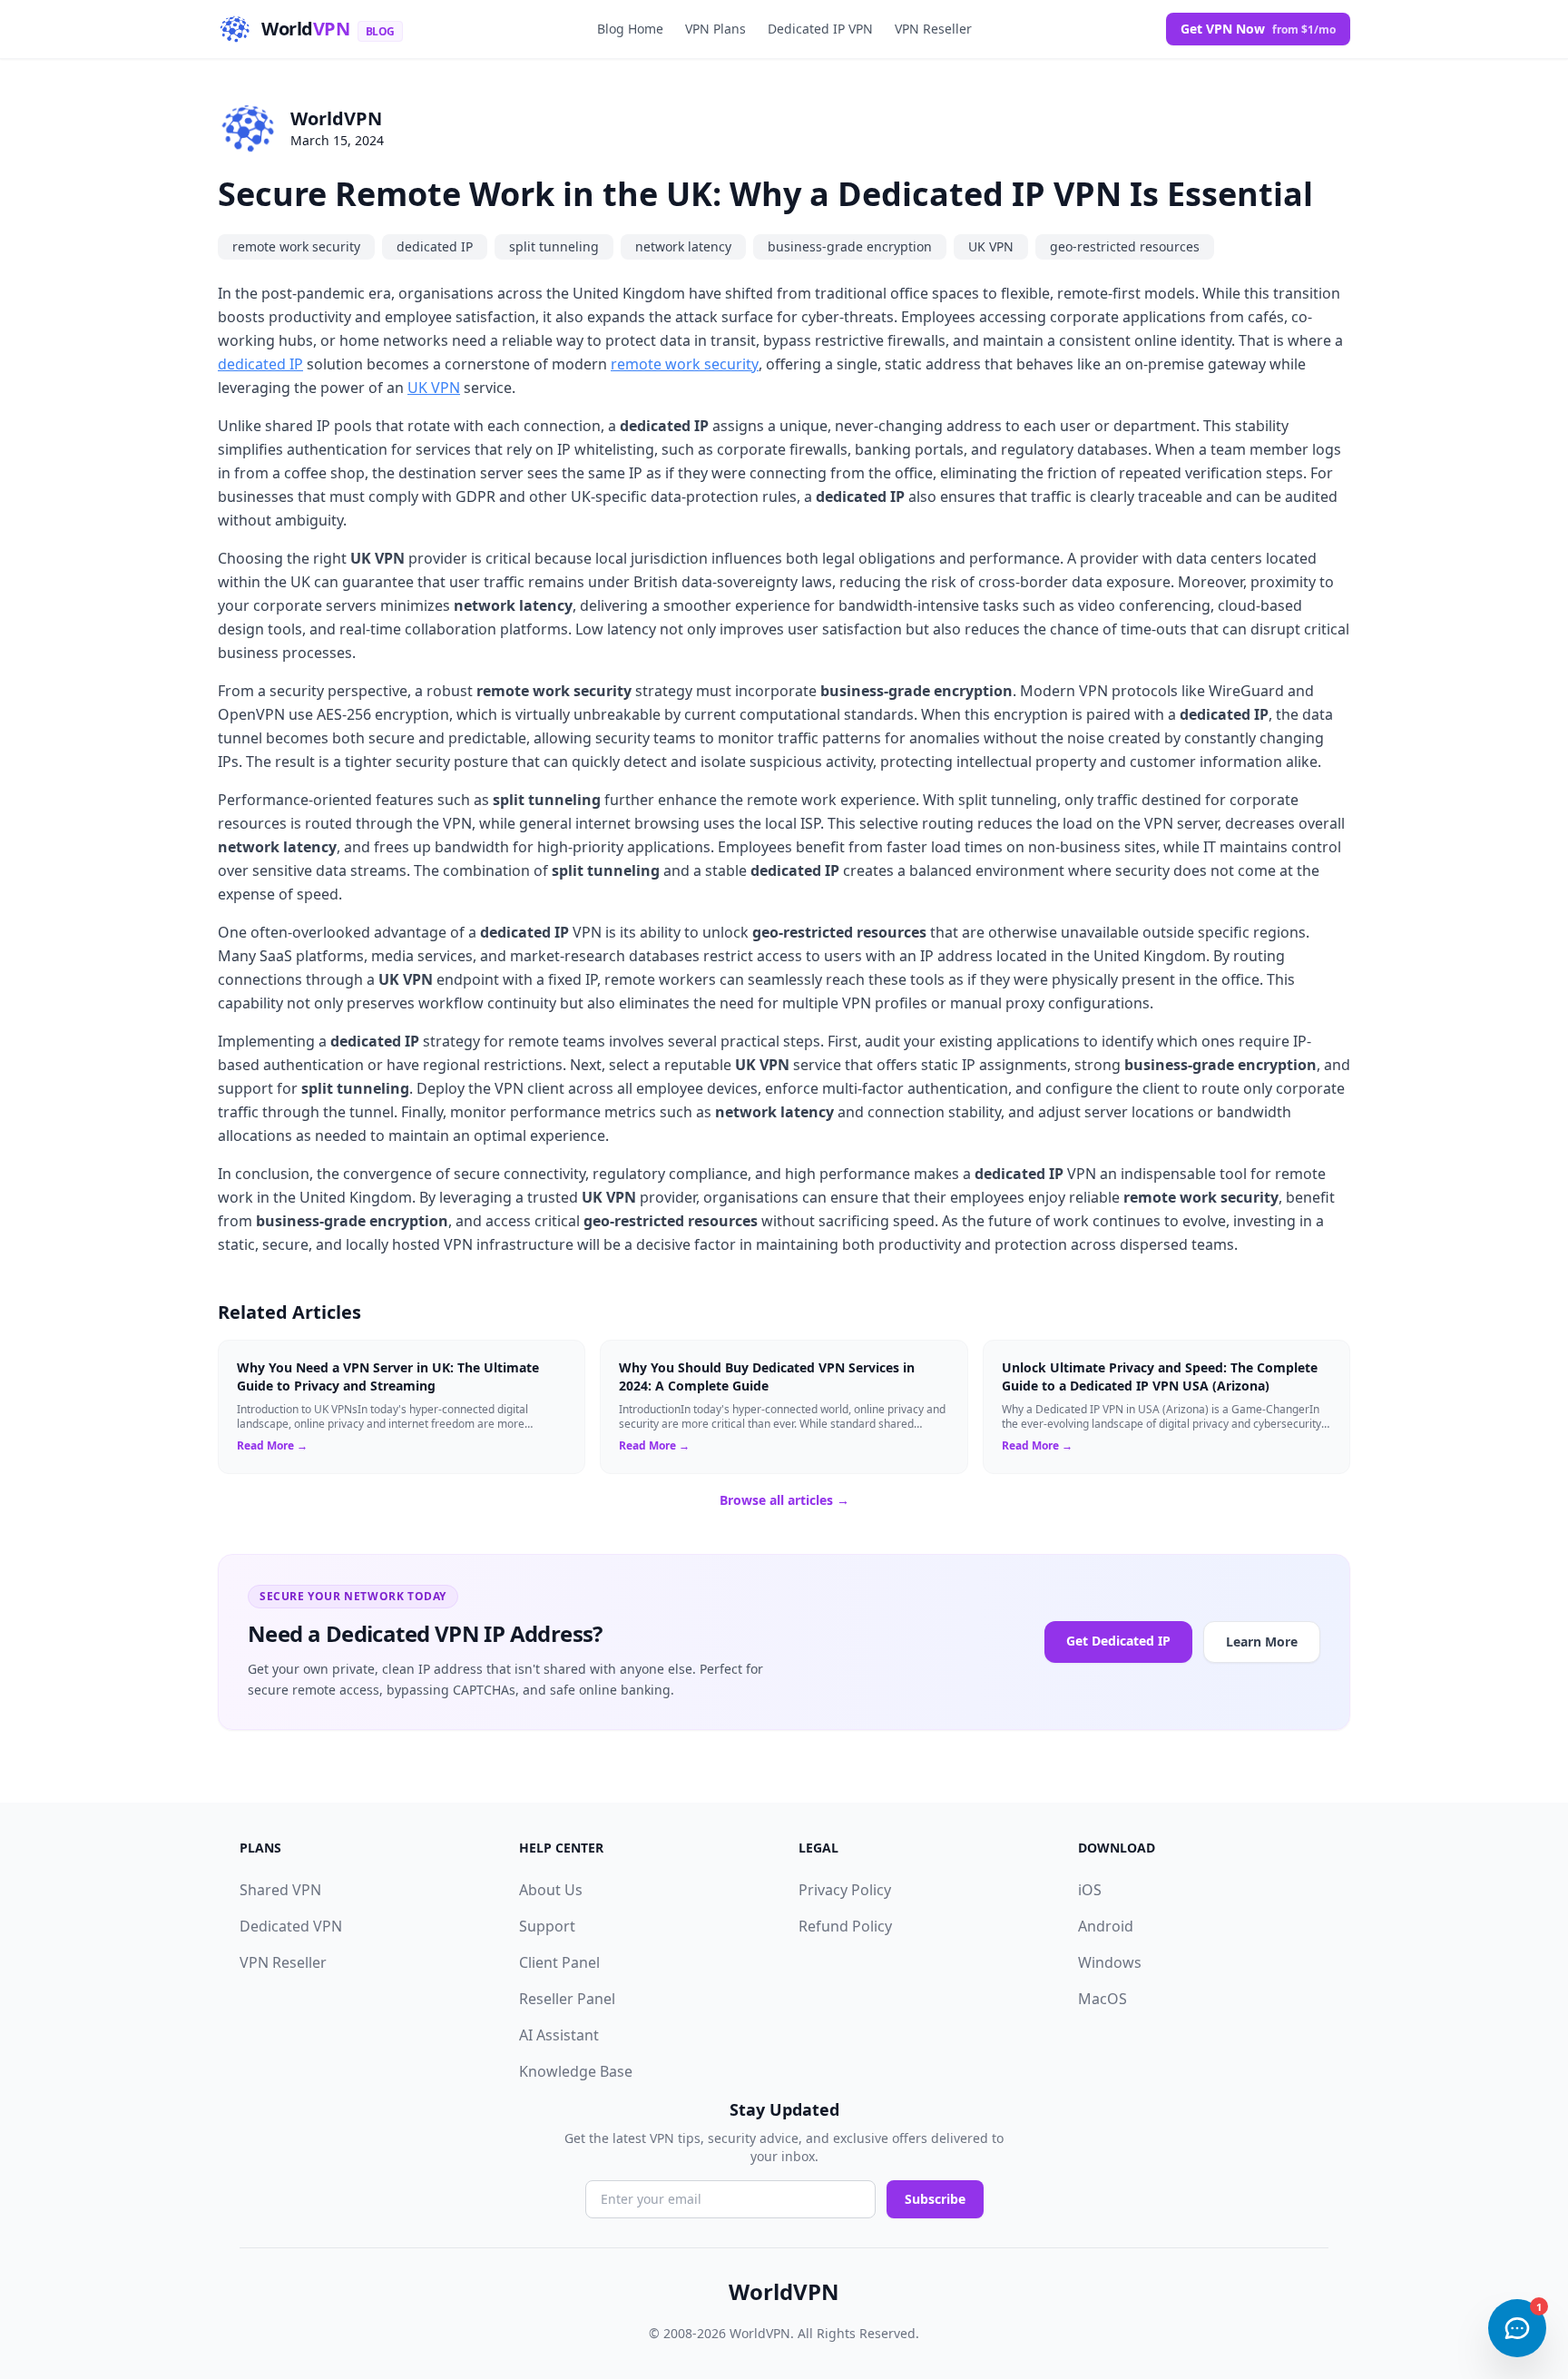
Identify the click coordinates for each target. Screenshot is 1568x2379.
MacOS (1102, 1999)
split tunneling (554, 246)
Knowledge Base (576, 2071)
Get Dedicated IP (1118, 1641)
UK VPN (991, 246)
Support (547, 1926)
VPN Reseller (933, 29)
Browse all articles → (784, 1500)
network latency (683, 246)
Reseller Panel (567, 1999)
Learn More (1262, 1642)
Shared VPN (280, 1890)
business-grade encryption (850, 246)
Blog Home (630, 29)
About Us (551, 1890)
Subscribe (935, 2199)
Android (1106, 1926)
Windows (1110, 1962)
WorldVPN (336, 118)
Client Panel (559, 1962)
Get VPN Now (1258, 29)
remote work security (296, 246)
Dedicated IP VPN (820, 29)
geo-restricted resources (1125, 246)
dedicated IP (435, 246)
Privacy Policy (845, 1890)
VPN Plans (715, 29)
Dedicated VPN (291, 1926)
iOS (1090, 1890)
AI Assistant (559, 2035)
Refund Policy (845, 1926)
